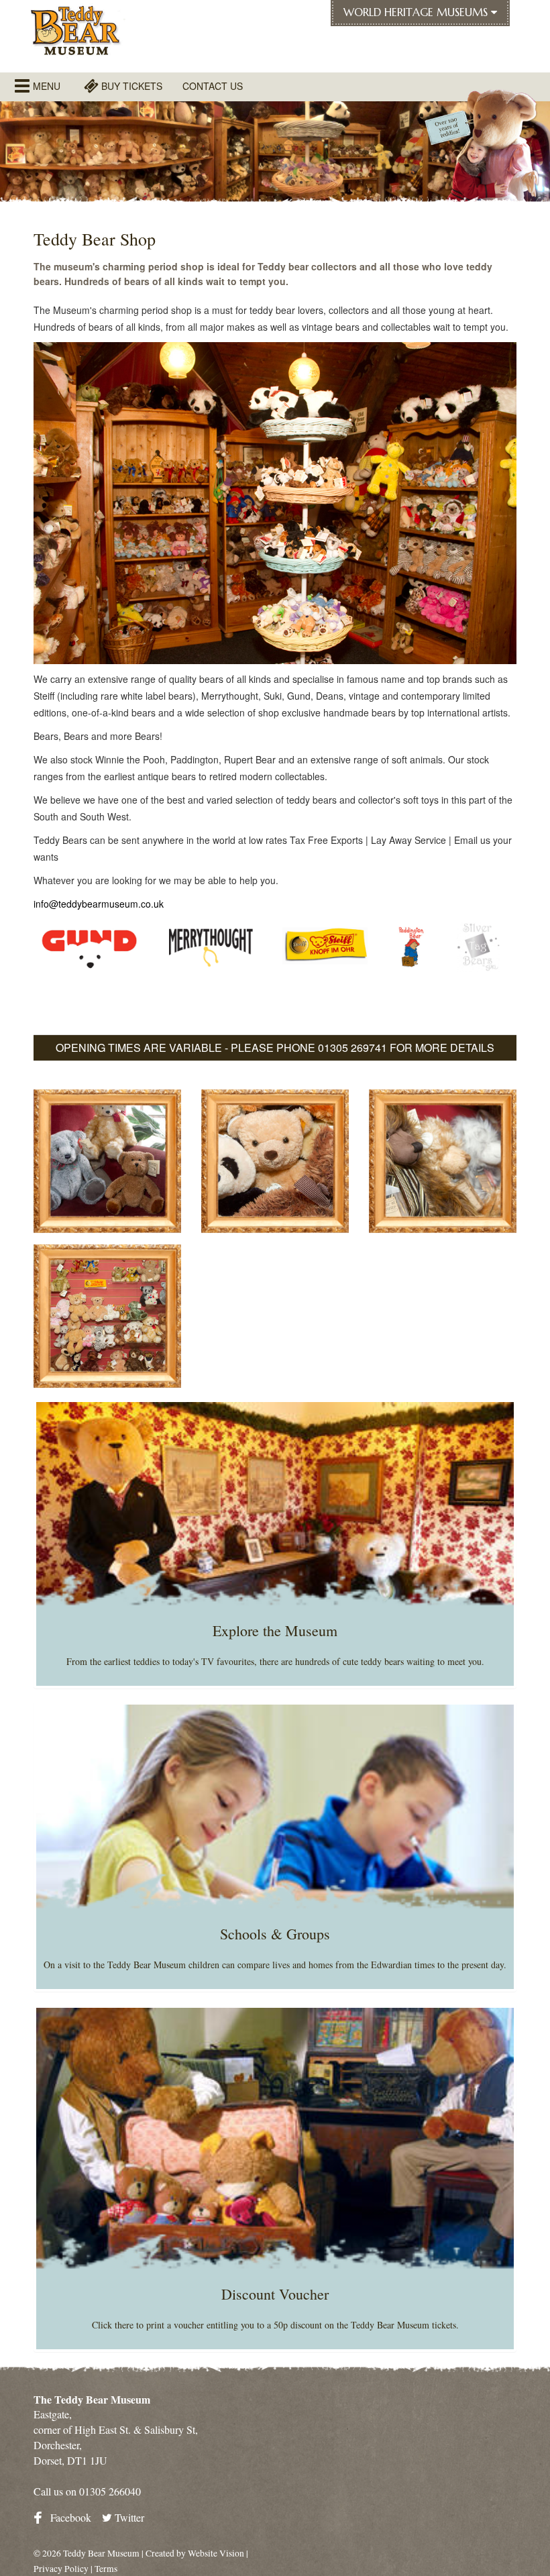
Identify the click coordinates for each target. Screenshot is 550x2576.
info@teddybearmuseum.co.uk (99, 904)
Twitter (128, 2517)
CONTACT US (213, 86)
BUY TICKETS (130, 86)
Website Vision (216, 2553)
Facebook (69, 2517)
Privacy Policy (61, 2569)
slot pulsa (54, 1016)
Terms (106, 2569)
